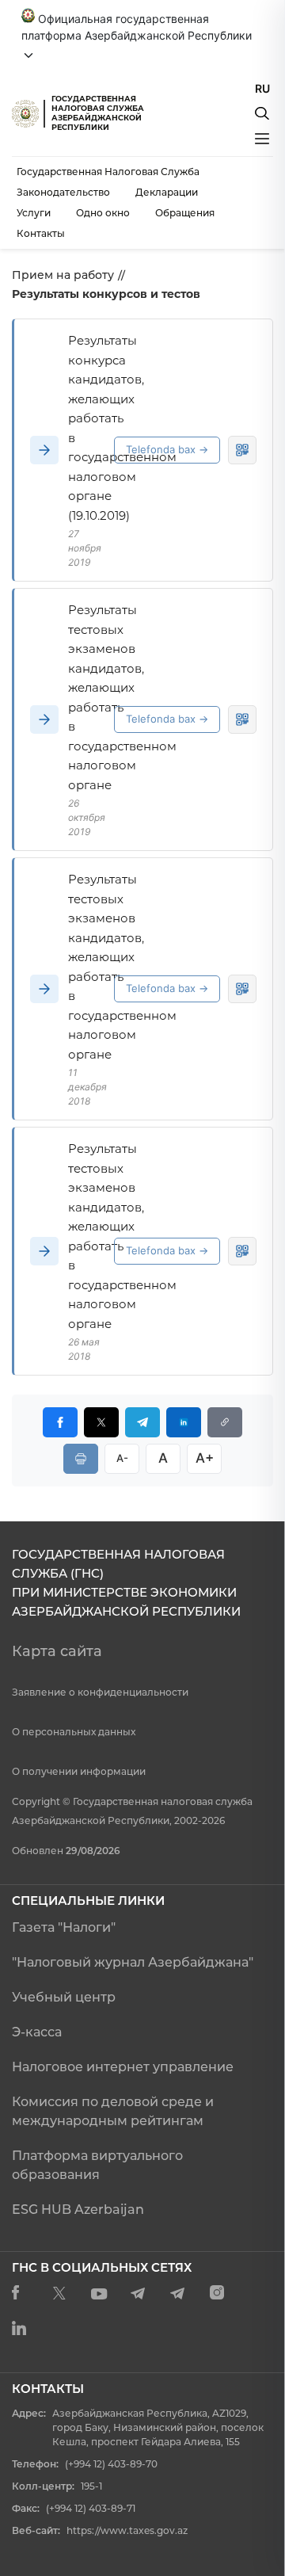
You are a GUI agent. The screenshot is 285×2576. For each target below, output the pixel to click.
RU (262, 88)
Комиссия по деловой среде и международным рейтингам (113, 2111)
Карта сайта (57, 1651)
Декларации (167, 192)
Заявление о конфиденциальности (100, 1692)
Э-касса (37, 2032)
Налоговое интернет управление (123, 2067)
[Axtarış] (262, 113)
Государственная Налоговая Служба (108, 172)
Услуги (34, 213)
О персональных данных (74, 1732)
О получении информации (79, 1771)
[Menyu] (262, 139)
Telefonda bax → (167, 449)
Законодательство (63, 192)
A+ (205, 1458)
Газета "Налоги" (64, 1927)
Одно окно (103, 213)
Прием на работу (63, 275)
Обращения (185, 213)
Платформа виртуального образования (97, 2165)
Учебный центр (64, 1997)
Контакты (41, 233)
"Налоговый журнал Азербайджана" (133, 1962)
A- (122, 1458)
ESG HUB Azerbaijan (78, 2210)
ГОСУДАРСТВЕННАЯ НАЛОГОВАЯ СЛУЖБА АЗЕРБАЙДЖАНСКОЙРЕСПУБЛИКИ (98, 113)
